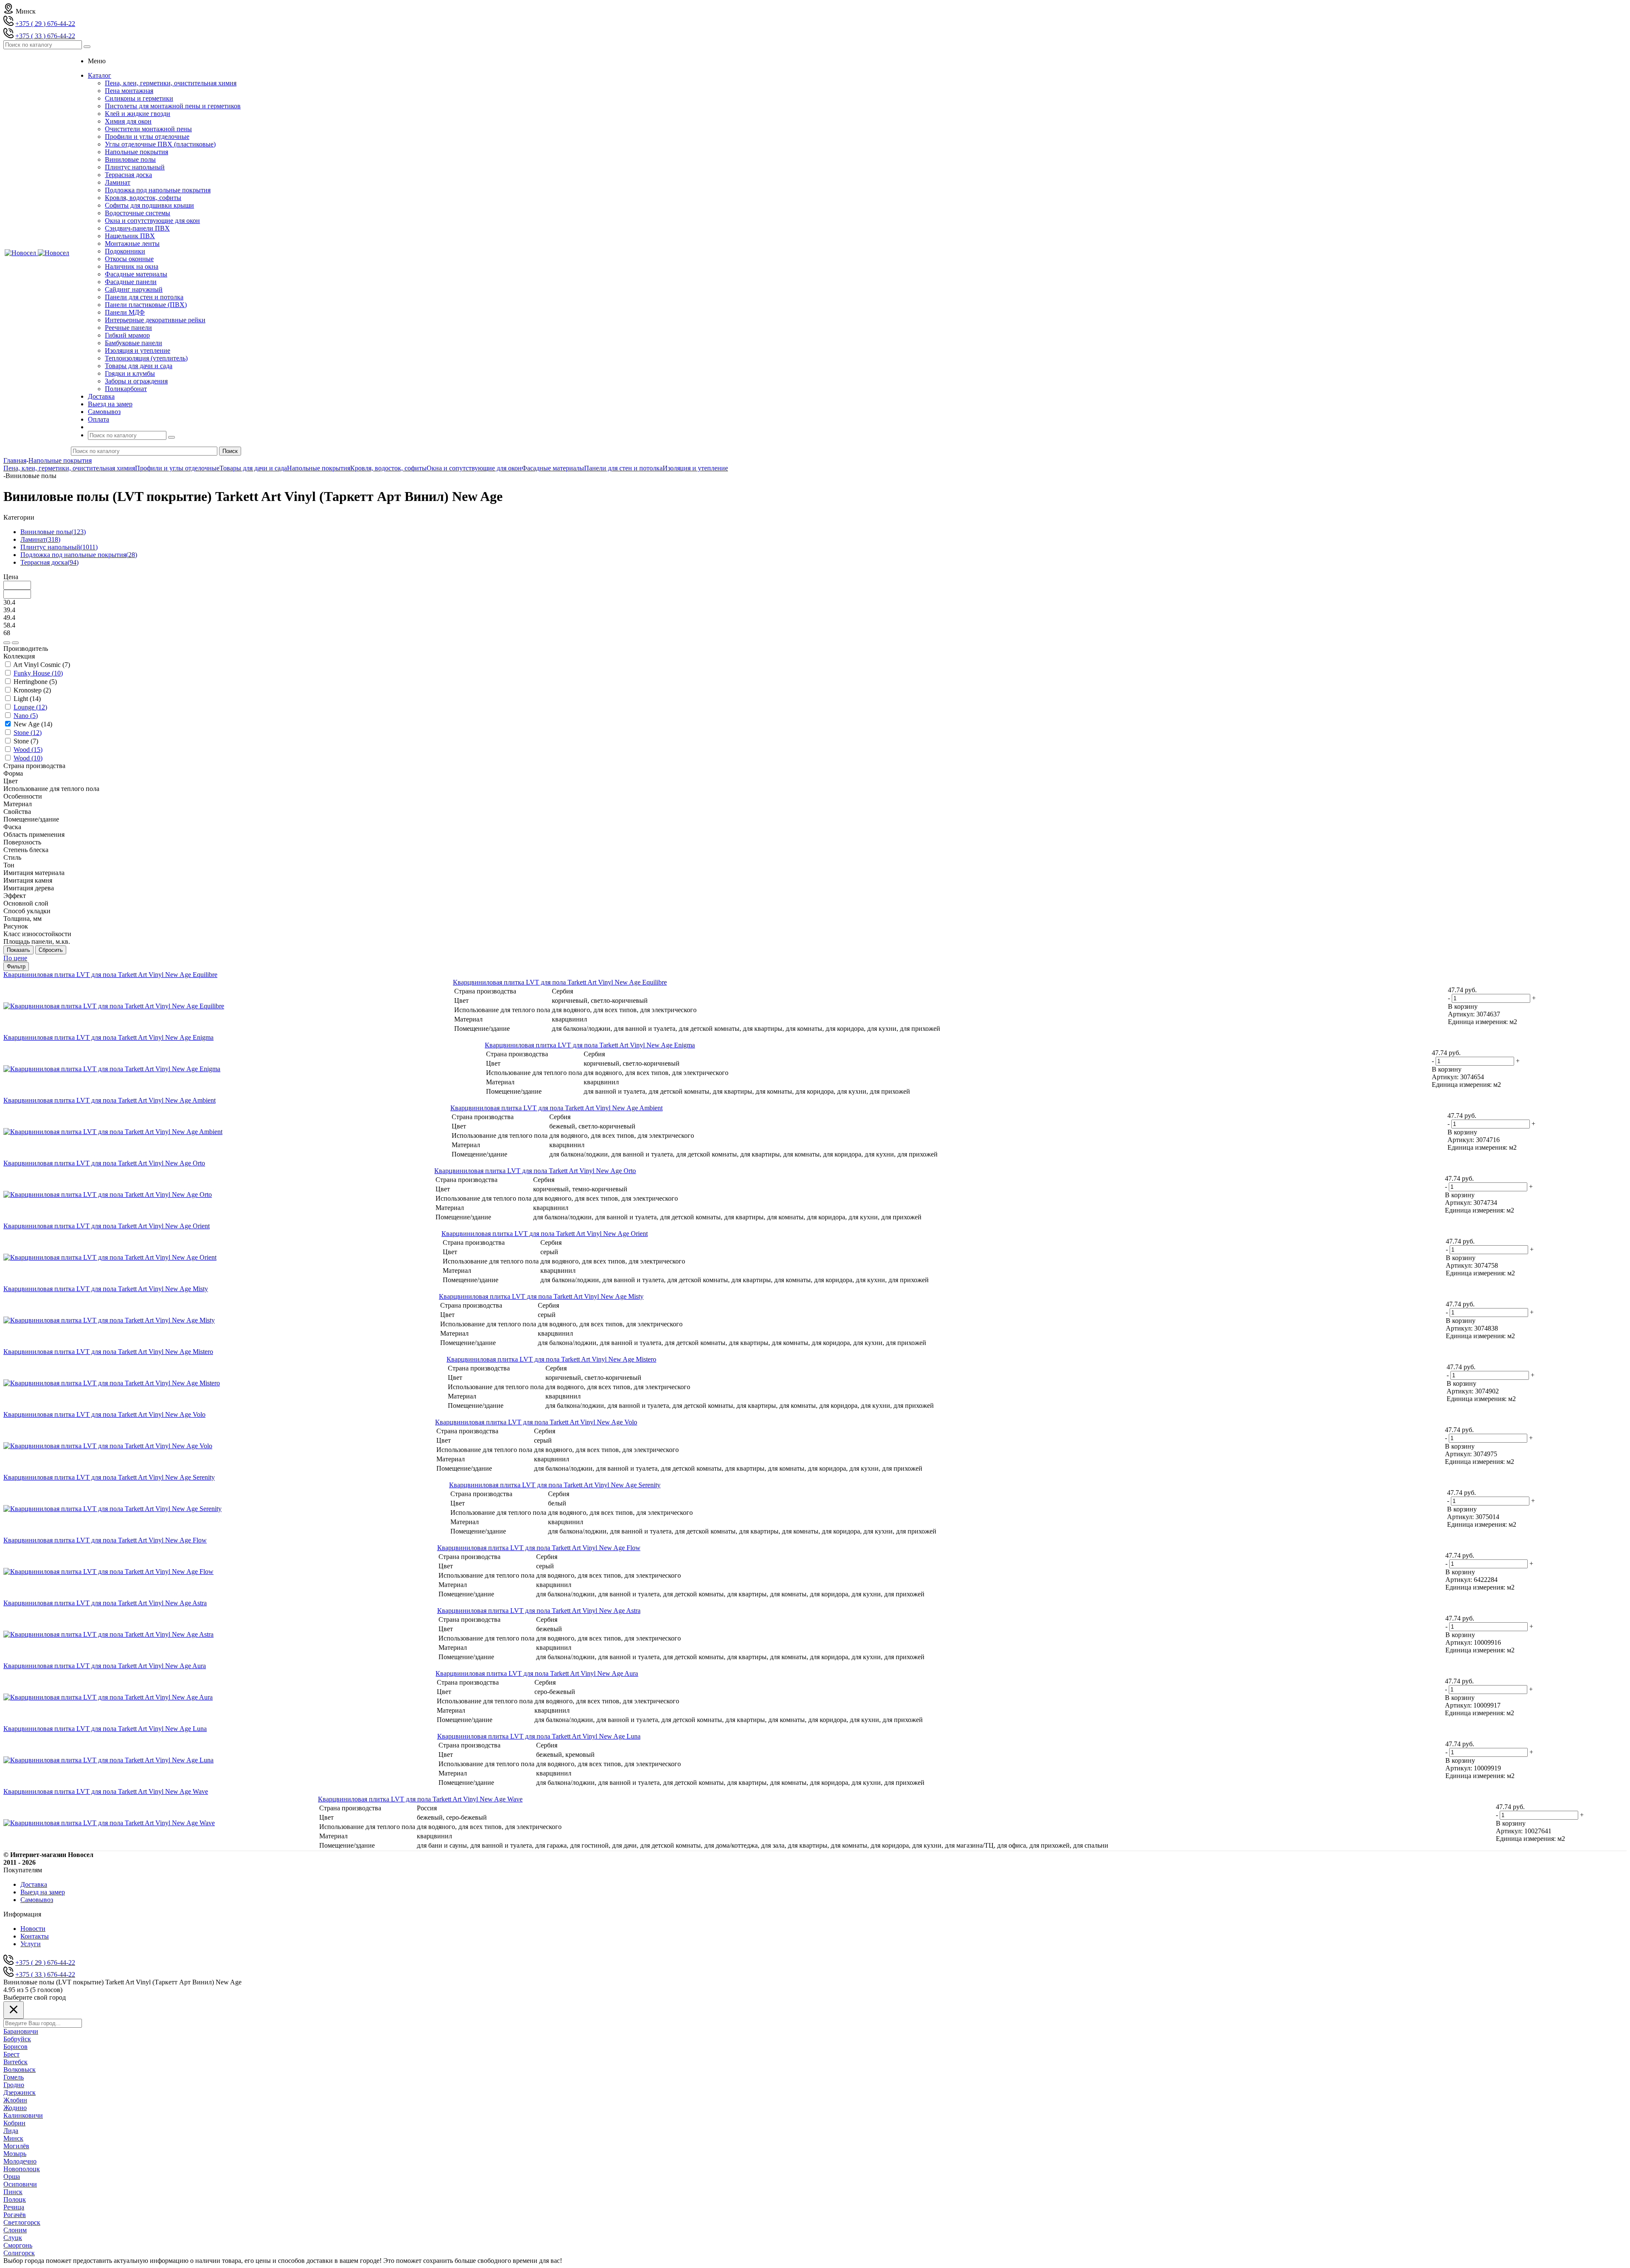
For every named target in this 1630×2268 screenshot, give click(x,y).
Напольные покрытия (136, 152)
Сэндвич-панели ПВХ (137, 228)
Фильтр (16, 967)
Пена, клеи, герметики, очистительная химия (171, 83)
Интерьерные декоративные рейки (155, 320)
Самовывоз (37, 1900)
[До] (15, 643)
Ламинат (118, 182)
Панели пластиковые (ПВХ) (146, 305)
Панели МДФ (125, 312)
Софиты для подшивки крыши (149, 205)
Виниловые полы (130, 159)
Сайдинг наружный (134, 289)
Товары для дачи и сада (139, 366)
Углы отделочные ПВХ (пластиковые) (160, 144)
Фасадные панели (131, 282)
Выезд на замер (43, 1892)
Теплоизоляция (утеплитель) (146, 358)
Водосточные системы (138, 213)
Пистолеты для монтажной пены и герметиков (173, 106)
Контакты (35, 1936)
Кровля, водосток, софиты (143, 198)
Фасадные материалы (136, 274)
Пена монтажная (129, 91)
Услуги (31, 1944)
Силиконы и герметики (139, 98)
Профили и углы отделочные (147, 136)
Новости (33, 1929)
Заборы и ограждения (136, 381)
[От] (7, 643)
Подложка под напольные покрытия (158, 190)
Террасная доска (128, 175)
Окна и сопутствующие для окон (152, 221)
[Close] (14, 2010)
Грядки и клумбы (130, 373)
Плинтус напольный (135, 167)
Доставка (34, 1884)
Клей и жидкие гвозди (138, 114)
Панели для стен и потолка (144, 297)
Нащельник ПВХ (130, 236)
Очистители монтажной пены (148, 129)
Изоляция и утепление (138, 350)
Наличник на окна (132, 266)
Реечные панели (128, 328)
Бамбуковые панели (133, 343)
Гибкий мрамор (127, 335)
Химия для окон (128, 121)
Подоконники (125, 251)
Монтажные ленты (132, 243)
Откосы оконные (129, 259)
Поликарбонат (126, 389)
